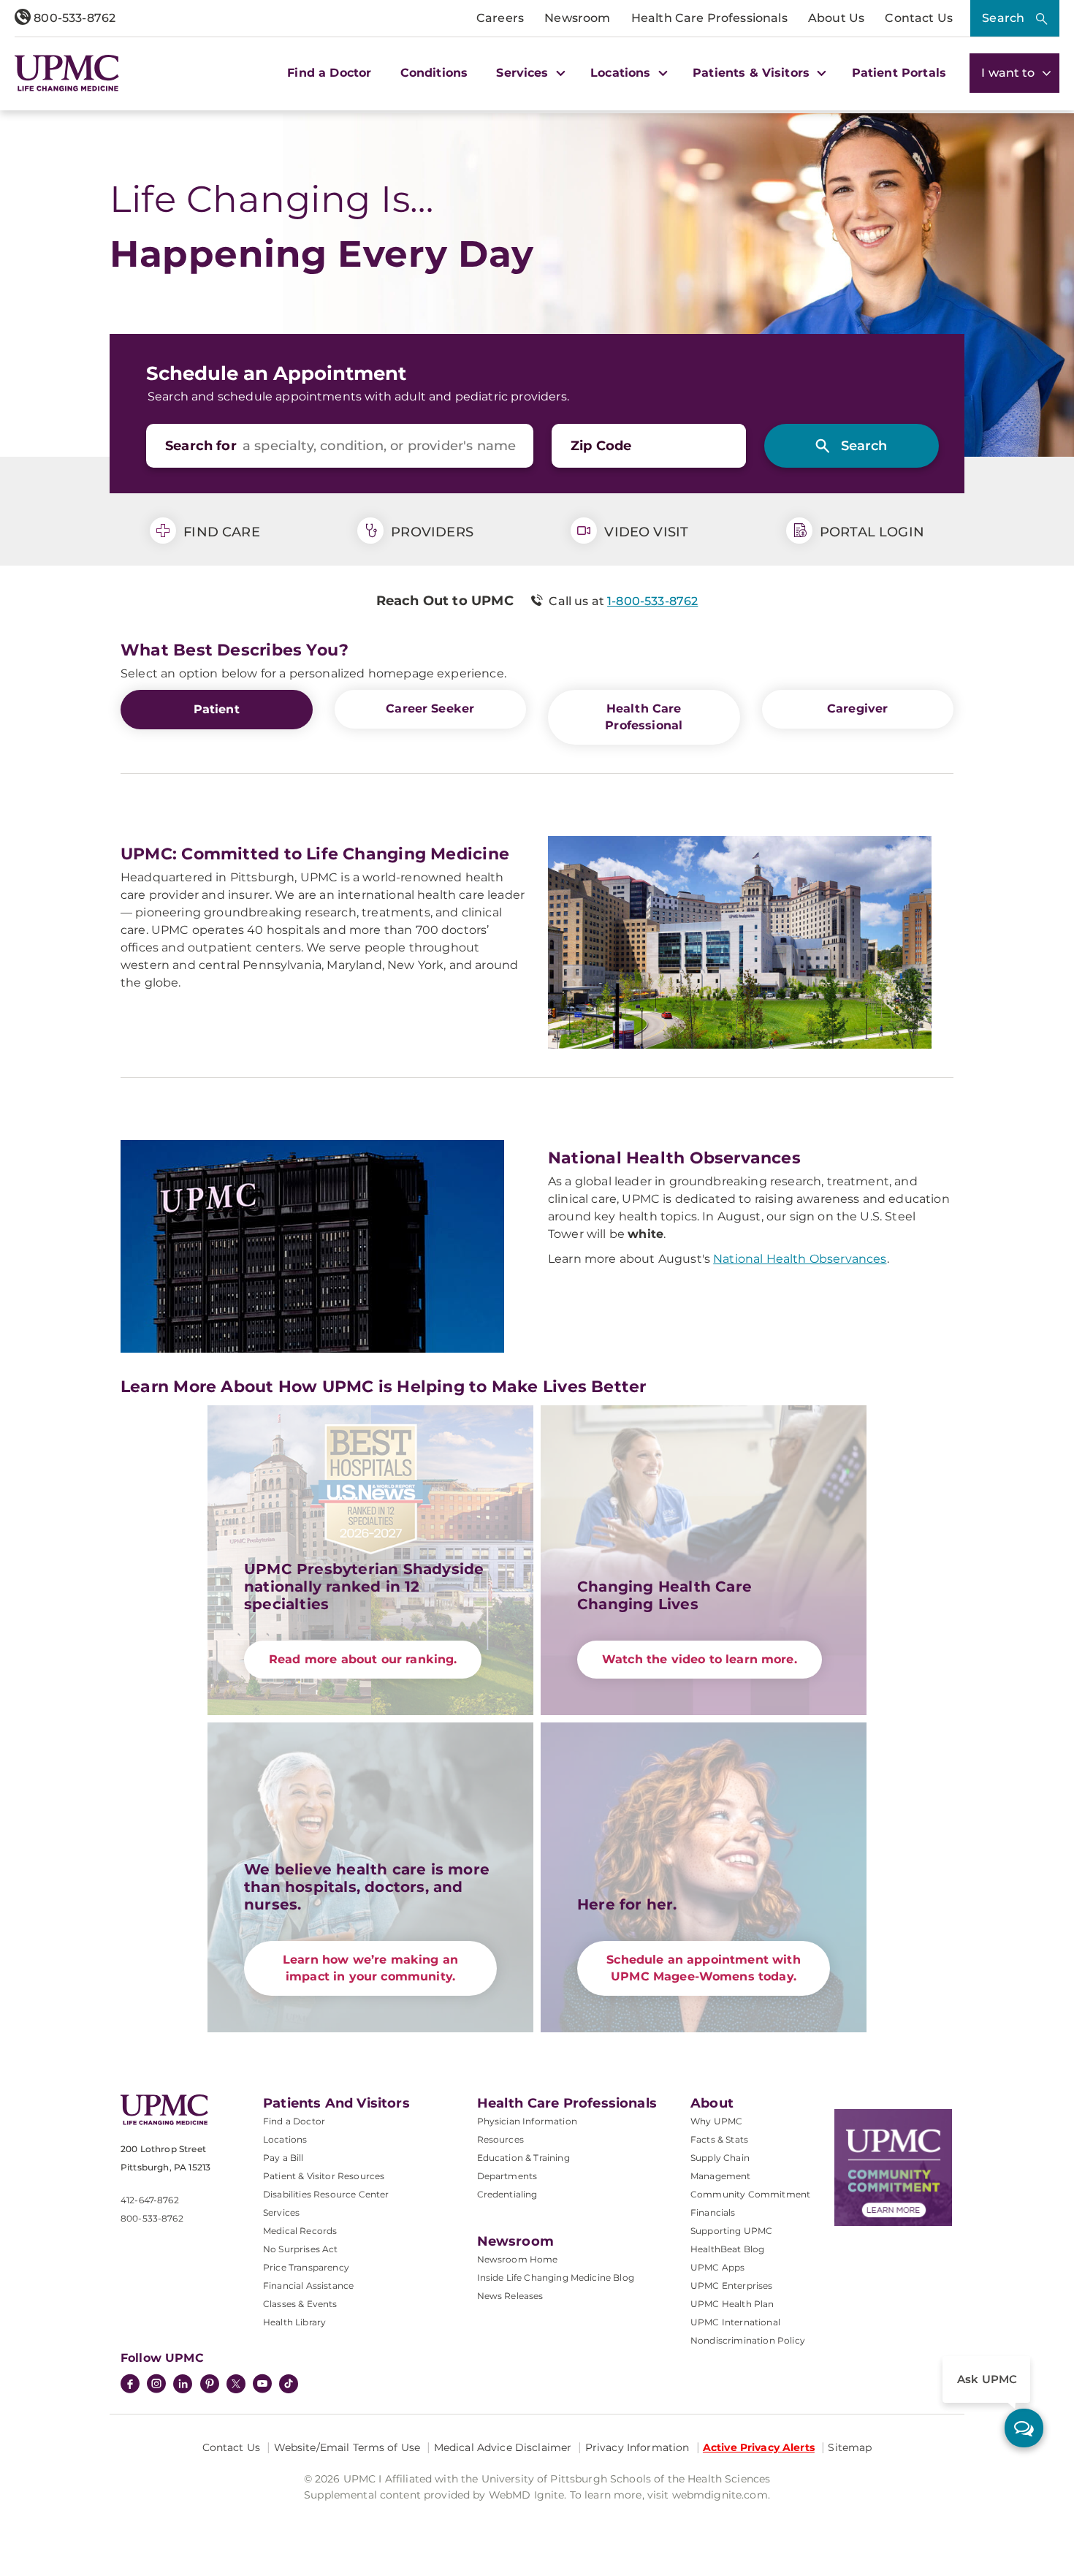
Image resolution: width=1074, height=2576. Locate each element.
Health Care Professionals (709, 18)
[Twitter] (236, 2384)
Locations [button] (622, 73)
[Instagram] (156, 2385)
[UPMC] (67, 73)
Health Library (294, 2322)
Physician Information (527, 2121)
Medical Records (300, 2231)
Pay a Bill (283, 2158)
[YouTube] (262, 2385)
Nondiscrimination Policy (748, 2340)
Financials (713, 2212)
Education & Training (523, 2158)
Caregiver (857, 708)
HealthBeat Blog (727, 2249)
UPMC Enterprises (732, 2286)
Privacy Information (637, 2447)
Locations (285, 2139)
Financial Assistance (308, 2286)
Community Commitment (750, 2194)
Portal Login (870, 532)
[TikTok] (289, 2384)
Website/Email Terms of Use (347, 2447)
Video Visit (644, 532)
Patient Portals (899, 73)
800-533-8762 (73, 18)
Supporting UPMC (731, 2231)
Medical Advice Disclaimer (503, 2447)
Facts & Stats (719, 2139)
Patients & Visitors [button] (753, 73)
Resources (500, 2139)
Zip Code (601, 446)
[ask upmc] (1024, 2428)
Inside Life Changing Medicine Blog (556, 2277)
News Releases (510, 2296)
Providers (430, 532)
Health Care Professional (644, 717)
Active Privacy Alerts (759, 2447)
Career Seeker (430, 708)
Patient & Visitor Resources (324, 2176)
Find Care (220, 532)
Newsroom (577, 18)
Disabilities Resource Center (326, 2194)
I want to (1010, 73)
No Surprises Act (301, 2249)
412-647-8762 (150, 2200)
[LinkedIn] (183, 2385)
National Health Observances (800, 1259)
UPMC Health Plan (732, 2304)
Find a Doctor (329, 73)
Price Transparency (306, 2267)
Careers (500, 18)
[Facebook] (130, 2385)
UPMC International (735, 2322)
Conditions (434, 73)
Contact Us (919, 18)
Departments (507, 2176)
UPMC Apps (717, 2267)
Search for (201, 446)
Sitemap (850, 2447)
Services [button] (524, 73)
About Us (836, 18)
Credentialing (507, 2194)
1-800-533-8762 (652, 601)
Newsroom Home (518, 2259)
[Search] (852, 446)
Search (1003, 18)
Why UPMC (716, 2121)
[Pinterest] (210, 2385)
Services (281, 2212)
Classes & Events (300, 2304)
